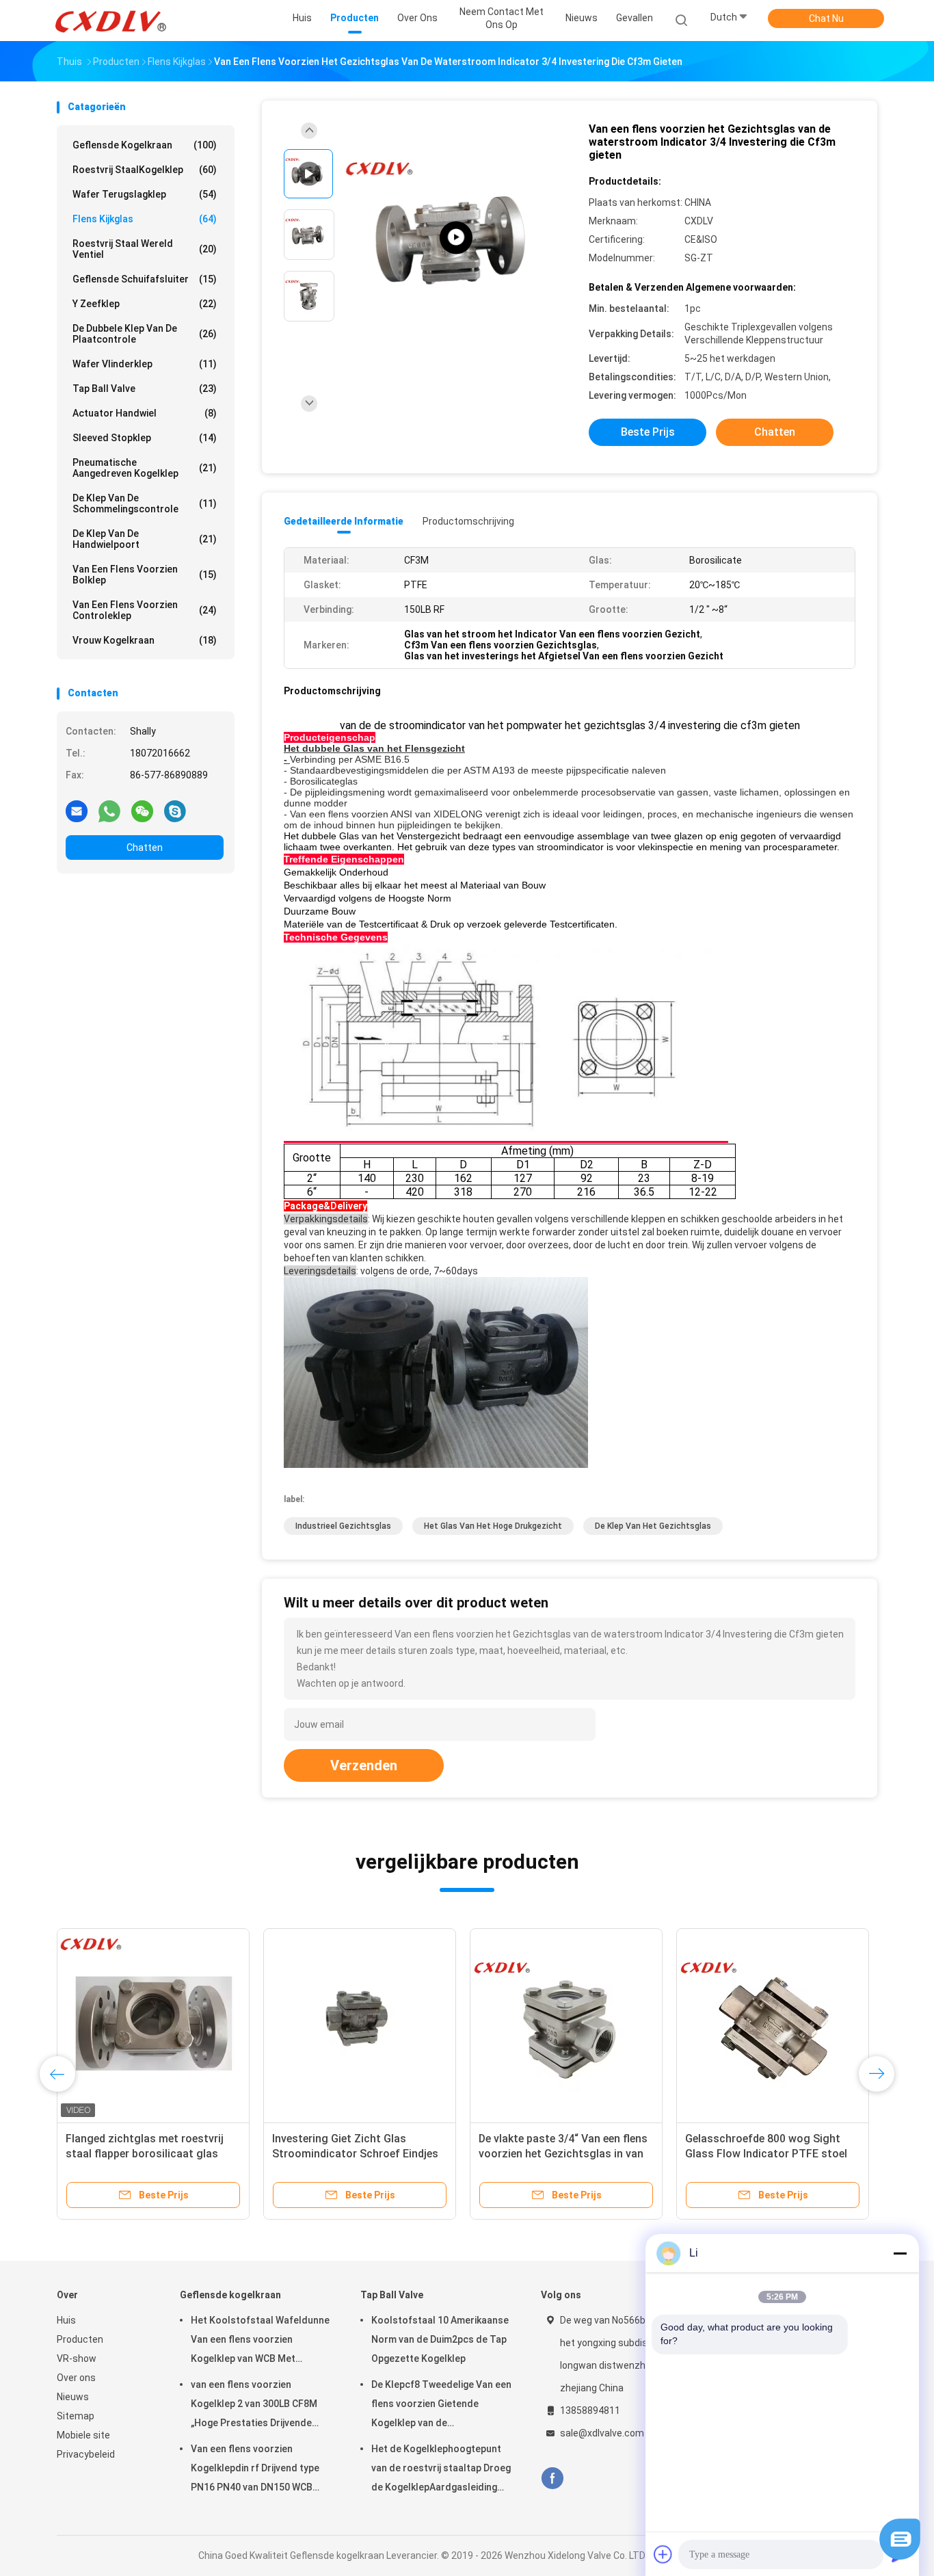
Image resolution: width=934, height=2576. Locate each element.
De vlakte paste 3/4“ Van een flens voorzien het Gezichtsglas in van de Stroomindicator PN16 (563, 2154)
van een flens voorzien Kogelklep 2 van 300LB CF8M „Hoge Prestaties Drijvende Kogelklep (254, 2406)
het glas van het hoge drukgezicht (493, 1526)
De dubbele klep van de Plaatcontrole (145, 334)
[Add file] (663, 2554)
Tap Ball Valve (145, 389)
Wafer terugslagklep (145, 194)
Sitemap (76, 2416)
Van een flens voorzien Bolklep (145, 575)
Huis (66, 2320)
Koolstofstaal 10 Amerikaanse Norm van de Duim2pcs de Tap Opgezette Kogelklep (440, 2339)
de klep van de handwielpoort (145, 539)
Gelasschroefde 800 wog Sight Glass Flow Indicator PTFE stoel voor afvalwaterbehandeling (766, 2154)
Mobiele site (83, 2435)
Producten (80, 2339)
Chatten (145, 847)
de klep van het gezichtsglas (653, 1526)
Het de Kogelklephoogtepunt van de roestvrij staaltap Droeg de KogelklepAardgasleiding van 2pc (441, 2470)
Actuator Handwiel (145, 413)
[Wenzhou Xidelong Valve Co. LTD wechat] (142, 811)
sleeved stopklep (145, 438)
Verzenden (364, 1765)
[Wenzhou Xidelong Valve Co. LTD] (110, 21)
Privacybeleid (86, 2454)
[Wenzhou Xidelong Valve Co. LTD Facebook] (552, 2479)
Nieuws (73, 2397)
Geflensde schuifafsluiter (145, 279)
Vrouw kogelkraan (145, 640)
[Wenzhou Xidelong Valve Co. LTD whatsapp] (109, 811)
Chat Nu (826, 18)
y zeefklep (145, 304)
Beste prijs (648, 432)
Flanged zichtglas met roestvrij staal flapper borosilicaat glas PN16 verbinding (145, 2154)
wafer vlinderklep (145, 364)
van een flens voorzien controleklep (145, 610)
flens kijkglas (145, 219)
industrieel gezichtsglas (343, 1526)
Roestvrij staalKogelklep (145, 170)
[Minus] (900, 2253)
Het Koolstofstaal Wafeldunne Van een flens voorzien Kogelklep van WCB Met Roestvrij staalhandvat (260, 2341)
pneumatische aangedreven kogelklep (145, 468)
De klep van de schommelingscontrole (145, 503)
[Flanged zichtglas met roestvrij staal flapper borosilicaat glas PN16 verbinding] (153, 2025)
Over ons (76, 2378)
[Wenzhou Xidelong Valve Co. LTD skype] (175, 811)
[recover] (900, 2556)
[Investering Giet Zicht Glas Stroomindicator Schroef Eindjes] (360, 2025)
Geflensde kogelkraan (145, 145)
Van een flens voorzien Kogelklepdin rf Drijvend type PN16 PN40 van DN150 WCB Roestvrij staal (255, 2470)
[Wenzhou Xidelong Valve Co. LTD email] (77, 811)
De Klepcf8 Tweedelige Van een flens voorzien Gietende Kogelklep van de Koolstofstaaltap (441, 2406)
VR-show (77, 2358)
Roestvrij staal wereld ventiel (145, 249)
